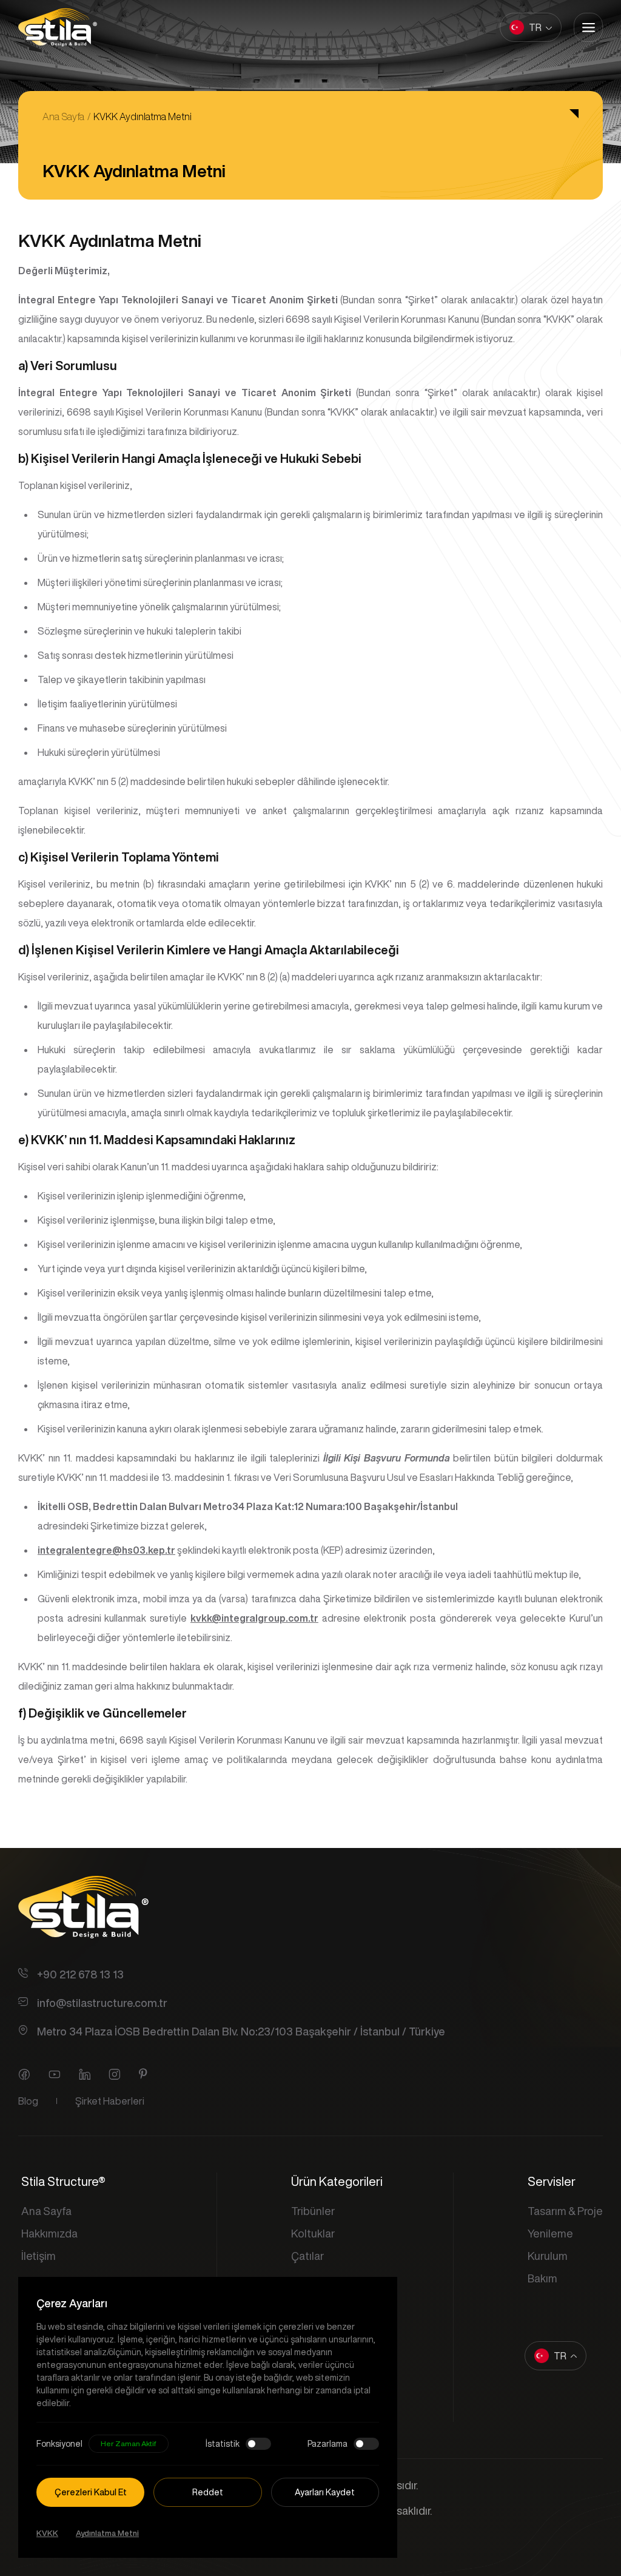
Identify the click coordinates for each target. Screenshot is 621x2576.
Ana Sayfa (63, 116)
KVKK (47, 2533)
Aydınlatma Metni (107, 2533)
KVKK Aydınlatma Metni (143, 116)
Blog (28, 2101)
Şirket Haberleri (110, 2101)
